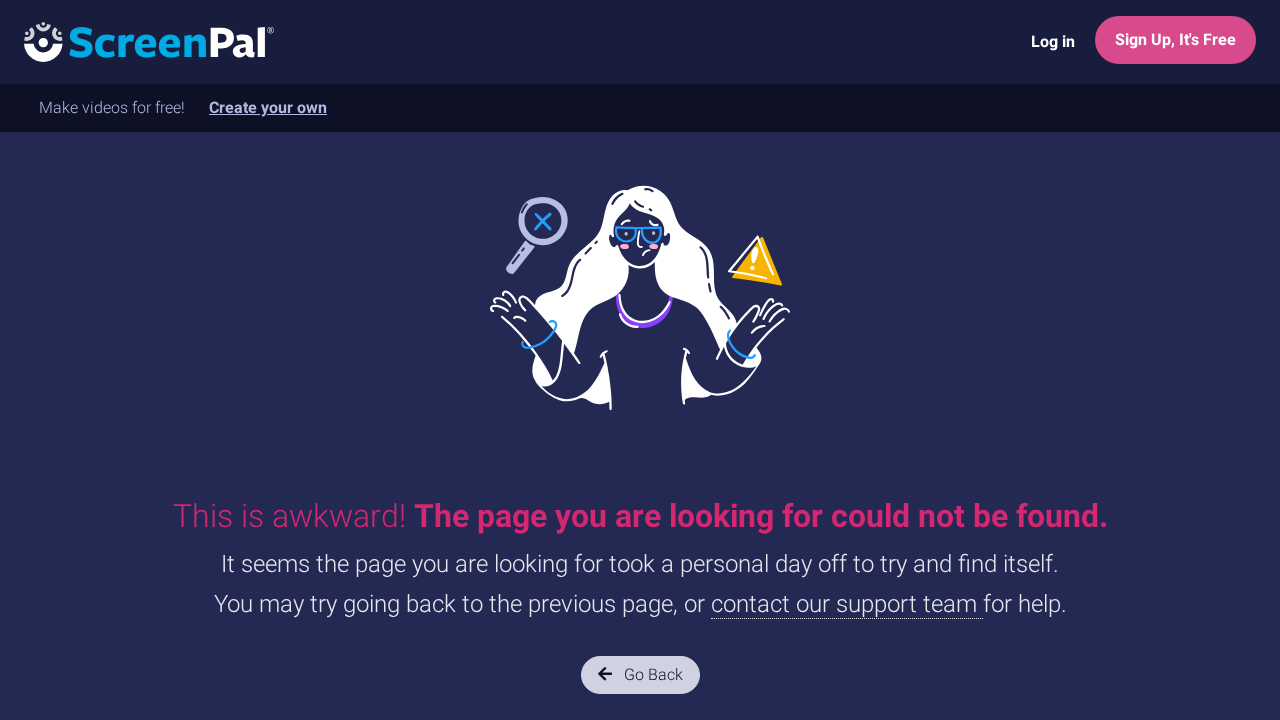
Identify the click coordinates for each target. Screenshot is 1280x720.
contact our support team (847, 604)
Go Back (651, 674)
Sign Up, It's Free (1175, 39)
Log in (1053, 41)
